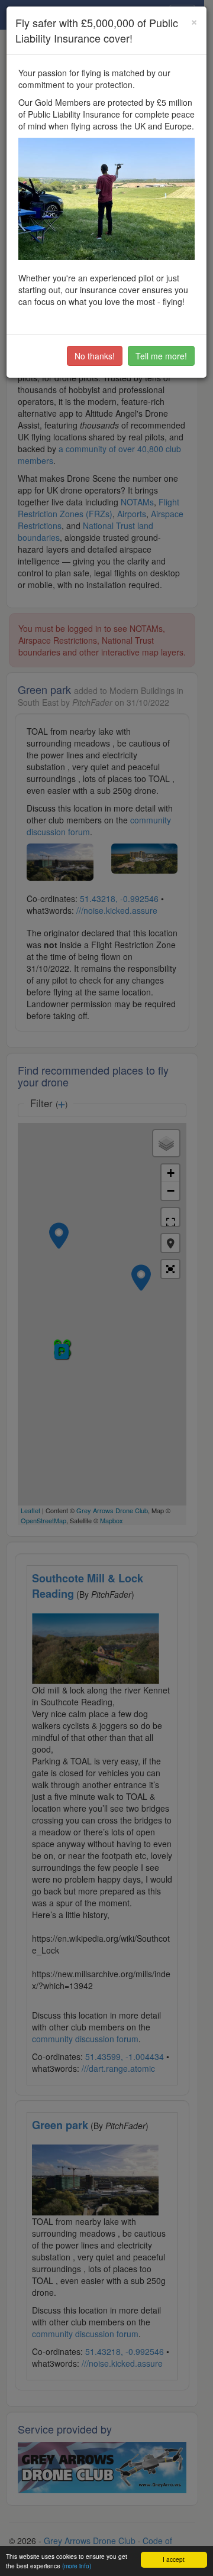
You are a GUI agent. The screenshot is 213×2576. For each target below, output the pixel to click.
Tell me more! (161, 356)
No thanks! (95, 356)
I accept (174, 2559)
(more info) (77, 2566)
